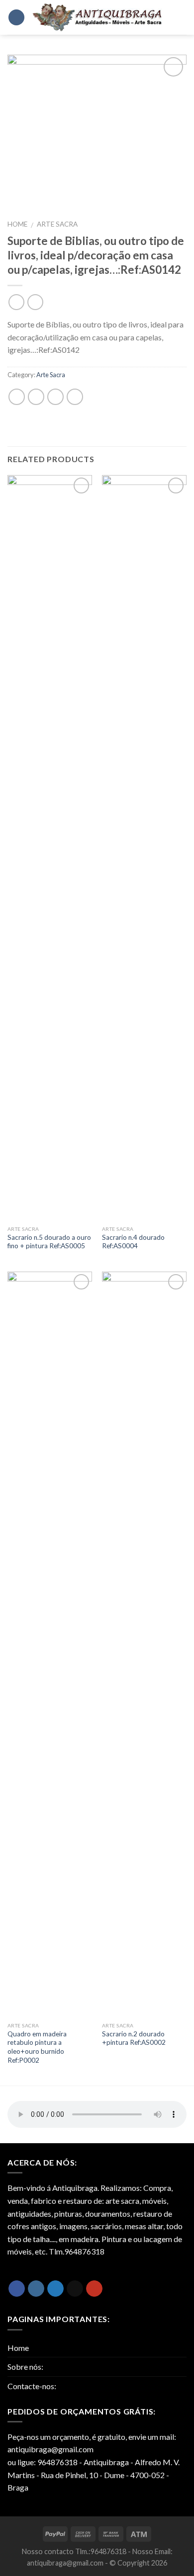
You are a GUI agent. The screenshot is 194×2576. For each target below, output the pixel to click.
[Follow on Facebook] (17, 2289)
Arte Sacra (57, 224)
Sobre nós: (25, 2367)
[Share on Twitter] (36, 397)
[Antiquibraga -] (98, 17)
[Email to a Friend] (55, 397)
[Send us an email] (75, 2289)
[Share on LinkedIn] (75, 397)
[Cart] (179, 18)
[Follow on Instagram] (36, 2289)
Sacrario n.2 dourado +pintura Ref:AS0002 (134, 2038)
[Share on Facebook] (17, 397)
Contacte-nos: (32, 2386)
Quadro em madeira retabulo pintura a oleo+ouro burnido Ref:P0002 (37, 2047)
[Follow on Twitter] (55, 2289)
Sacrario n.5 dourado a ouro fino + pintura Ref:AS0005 (49, 1242)
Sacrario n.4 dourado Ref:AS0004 (133, 1242)
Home (17, 224)
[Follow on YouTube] (94, 2289)
